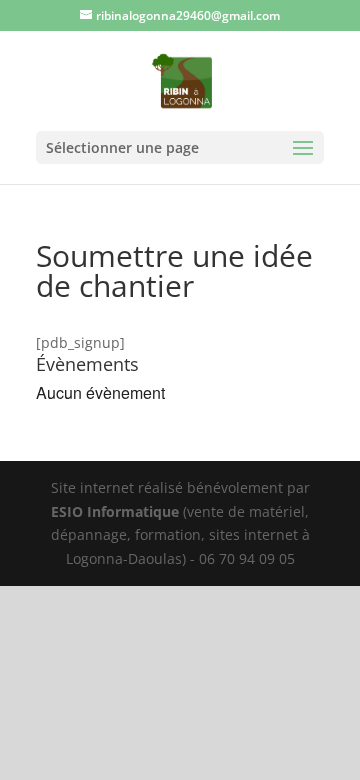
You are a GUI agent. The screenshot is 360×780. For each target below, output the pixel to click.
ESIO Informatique (115, 511)
